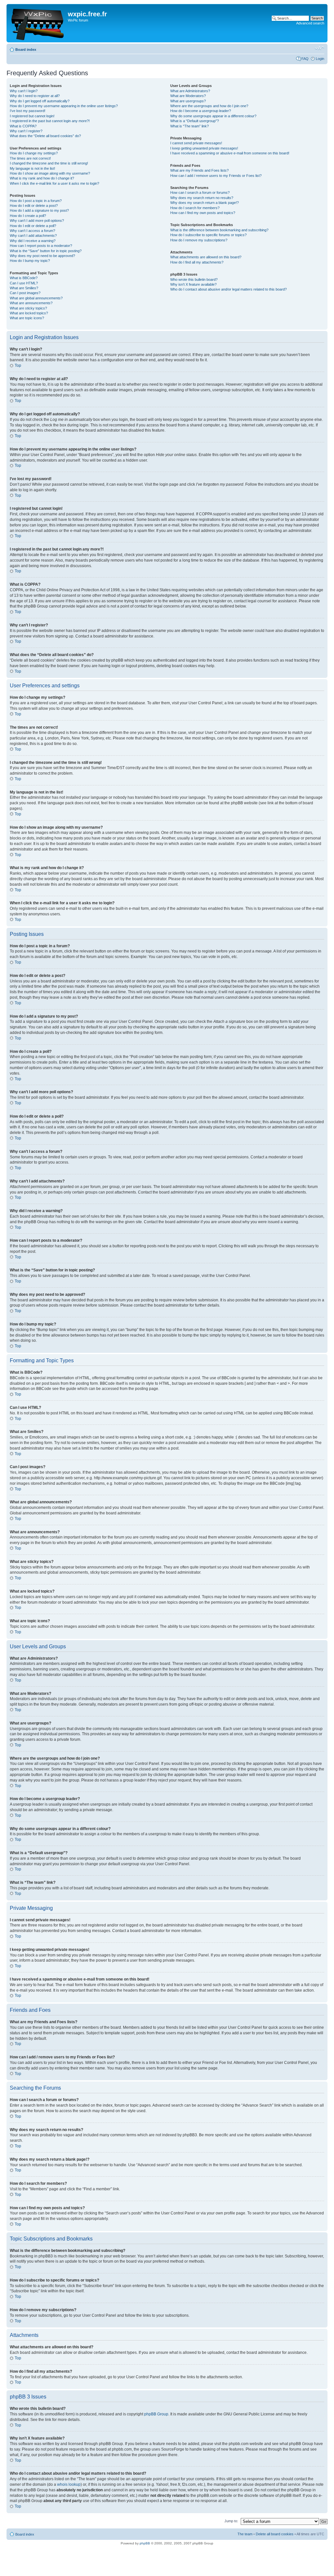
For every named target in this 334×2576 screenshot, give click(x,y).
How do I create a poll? (28, 216)
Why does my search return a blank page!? (205, 203)
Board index (26, 50)
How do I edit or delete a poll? (33, 226)
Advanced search (310, 23)
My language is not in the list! (32, 168)
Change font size (319, 48)
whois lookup (69, 2484)
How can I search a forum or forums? (200, 193)
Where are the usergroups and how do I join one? (209, 106)
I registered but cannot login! (32, 116)
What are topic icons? (27, 318)
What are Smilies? (24, 288)
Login (320, 59)
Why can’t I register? (26, 131)
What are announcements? (31, 303)
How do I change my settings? (34, 153)
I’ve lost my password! (28, 111)
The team (245, 2534)
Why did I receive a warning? (33, 241)
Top (18, 365)
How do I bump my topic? (30, 261)
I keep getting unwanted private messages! (204, 148)
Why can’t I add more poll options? (37, 221)
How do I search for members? (195, 208)
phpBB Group (156, 2414)
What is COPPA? (23, 126)
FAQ (305, 59)
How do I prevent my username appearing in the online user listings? (64, 106)
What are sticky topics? (28, 308)
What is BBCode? (24, 278)
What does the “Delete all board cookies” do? (45, 136)
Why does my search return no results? (202, 198)
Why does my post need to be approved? (42, 256)
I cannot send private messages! (196, 143)
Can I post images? (25, 293)
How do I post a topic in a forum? (36, 201)
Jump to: (231, 2521)
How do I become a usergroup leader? (201, 111)
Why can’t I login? (24, 91)
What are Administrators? (190, 91)
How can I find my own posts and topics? (203, 213)
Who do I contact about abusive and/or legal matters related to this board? (228, 289)
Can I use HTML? (24, 283)
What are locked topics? (29, 313)
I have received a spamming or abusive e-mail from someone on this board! (230, 153)
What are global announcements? (36, 298)
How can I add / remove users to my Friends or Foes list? (216, 176)
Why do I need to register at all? (35, 96)
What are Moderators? (188, 96)
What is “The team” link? (190, 126)
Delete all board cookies (275, 2534)
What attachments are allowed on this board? (206, 257)
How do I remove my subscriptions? (199, 240)
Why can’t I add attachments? (33, 236)
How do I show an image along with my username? (50, 173)
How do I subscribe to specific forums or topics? (208, 235)
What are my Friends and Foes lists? (199, 170)
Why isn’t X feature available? (193, 284)
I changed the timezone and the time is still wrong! (49, 163)
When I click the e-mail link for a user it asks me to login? (54, 183)
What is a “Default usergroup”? (195, 121)
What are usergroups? (188, 101)
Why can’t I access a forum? (32, 231)
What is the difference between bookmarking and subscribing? (219, 230)
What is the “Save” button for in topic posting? (46, 251)
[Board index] (38, 23)
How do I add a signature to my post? (39, 210)
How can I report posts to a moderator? (41, 246)
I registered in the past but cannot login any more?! (50, 121)
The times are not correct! (30, 158)
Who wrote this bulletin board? (194, 279)
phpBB (145, 2543)
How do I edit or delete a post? (34, 206)
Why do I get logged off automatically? (40, 101)
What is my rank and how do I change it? (42, 178)
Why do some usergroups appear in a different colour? (213, 116)
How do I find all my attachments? (197, 262)
